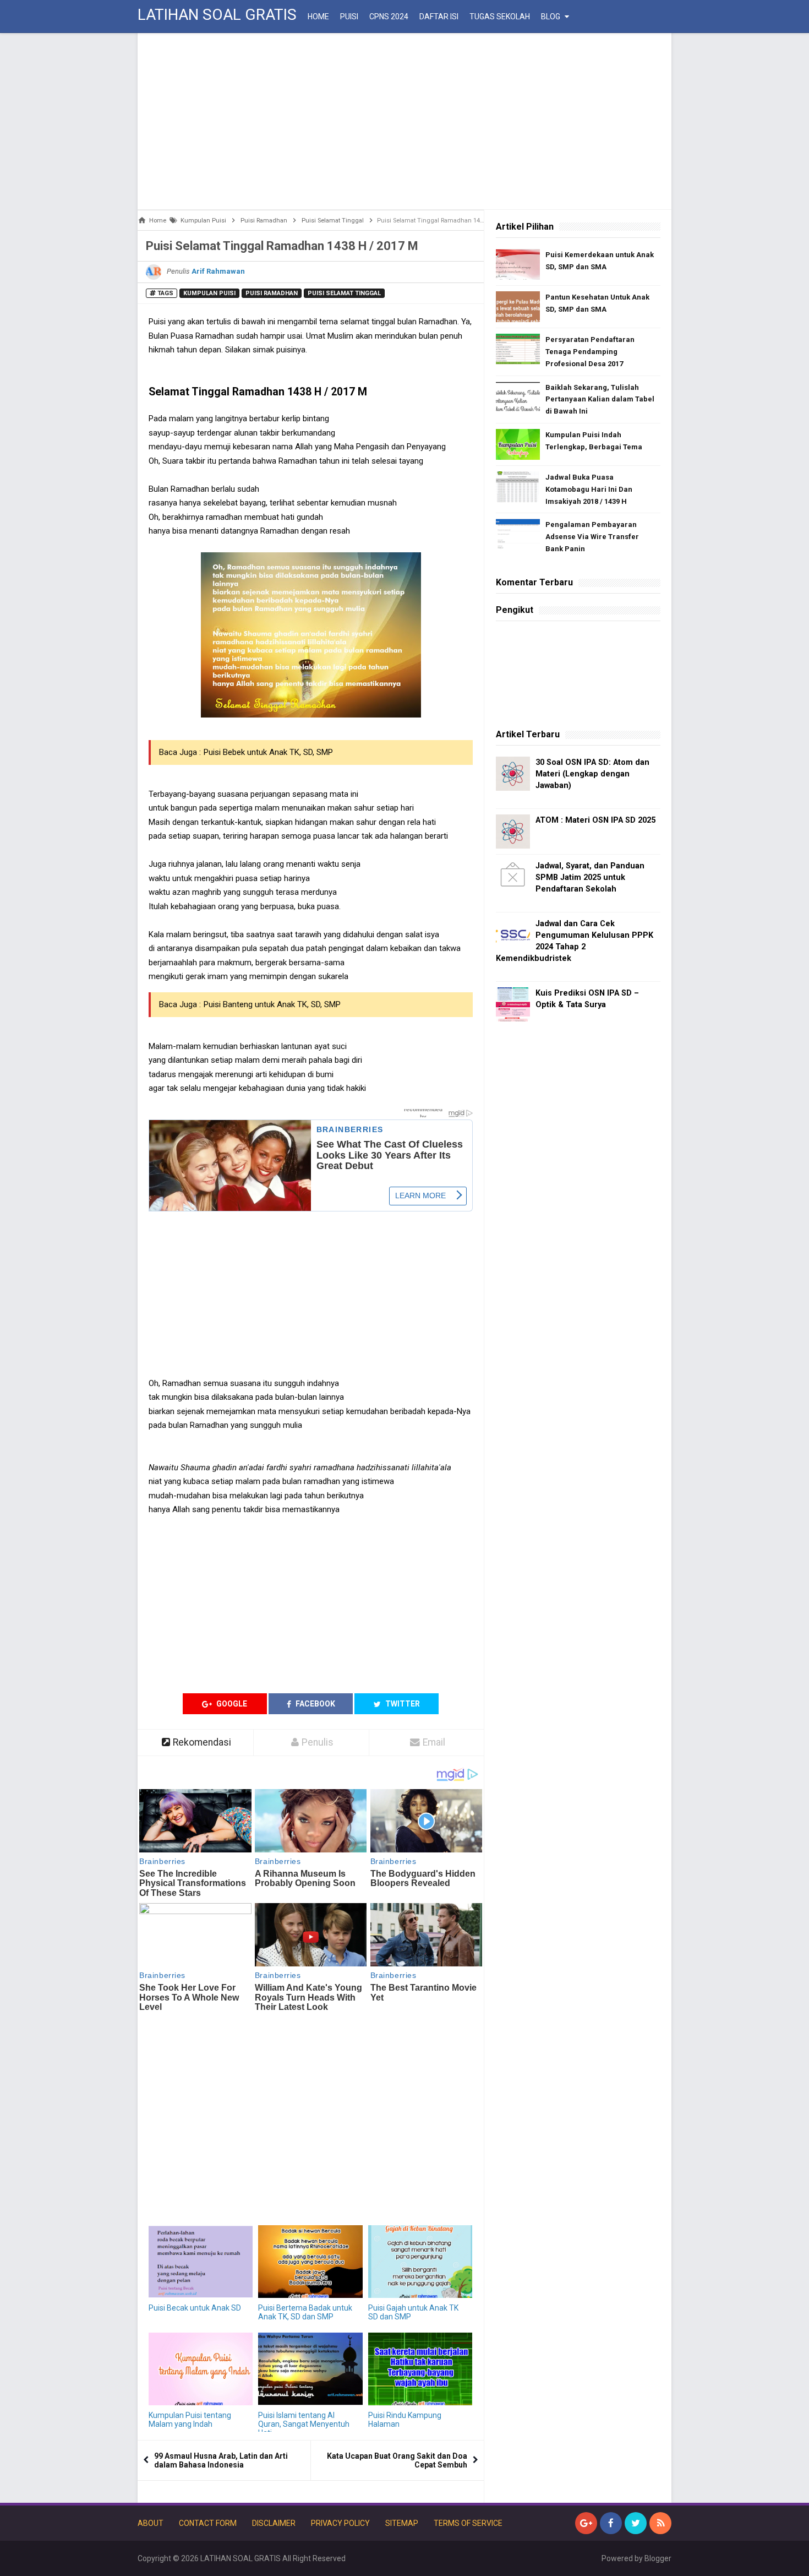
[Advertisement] (404, 121)
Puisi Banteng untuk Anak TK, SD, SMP (272, 1004)
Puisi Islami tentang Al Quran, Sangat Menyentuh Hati (304, 2424)
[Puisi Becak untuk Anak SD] (201, 2262)
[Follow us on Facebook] (611, 2523)
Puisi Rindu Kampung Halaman (405, 2420)
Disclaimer (274, 2523)
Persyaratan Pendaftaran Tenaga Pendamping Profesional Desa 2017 (590, 352)
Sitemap (402, 2523)
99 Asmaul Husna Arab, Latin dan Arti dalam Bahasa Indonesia (221, 2460)
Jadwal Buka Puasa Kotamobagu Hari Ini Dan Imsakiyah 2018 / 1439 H (589, 489)
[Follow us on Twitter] (636, 2523)
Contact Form (208, 2523)
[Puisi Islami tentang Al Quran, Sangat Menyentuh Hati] (310, 2369)
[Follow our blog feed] (660, 2523)
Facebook (315, 1704)
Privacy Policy (340, 2523)
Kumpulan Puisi (209, 293)
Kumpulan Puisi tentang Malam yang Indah (190, 2420)
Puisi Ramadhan (272, 293)
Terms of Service (468, 2523)
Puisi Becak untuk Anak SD (195, 2308)
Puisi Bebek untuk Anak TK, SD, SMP (268, 752)
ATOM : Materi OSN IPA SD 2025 (595, 820)
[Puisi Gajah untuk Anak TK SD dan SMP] (420, 2262)
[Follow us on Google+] (586, 2523)
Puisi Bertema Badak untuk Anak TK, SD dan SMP (305, 2312)
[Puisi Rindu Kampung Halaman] (420, 2369)
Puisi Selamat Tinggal (344, 293)
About (151, 2523)
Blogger (658, 2558)
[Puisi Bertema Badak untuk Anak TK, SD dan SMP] (310, 2262)
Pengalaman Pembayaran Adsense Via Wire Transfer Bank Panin (592, 537)
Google (231, 1704)
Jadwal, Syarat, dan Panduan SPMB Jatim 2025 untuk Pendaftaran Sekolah (590, 877)
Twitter (402, 1704)
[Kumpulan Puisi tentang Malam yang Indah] (201, 2369)
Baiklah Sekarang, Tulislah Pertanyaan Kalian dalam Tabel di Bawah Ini (600, 400)
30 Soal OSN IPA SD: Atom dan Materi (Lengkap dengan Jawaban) (592, 774)
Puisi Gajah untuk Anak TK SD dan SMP (413, 2312)
